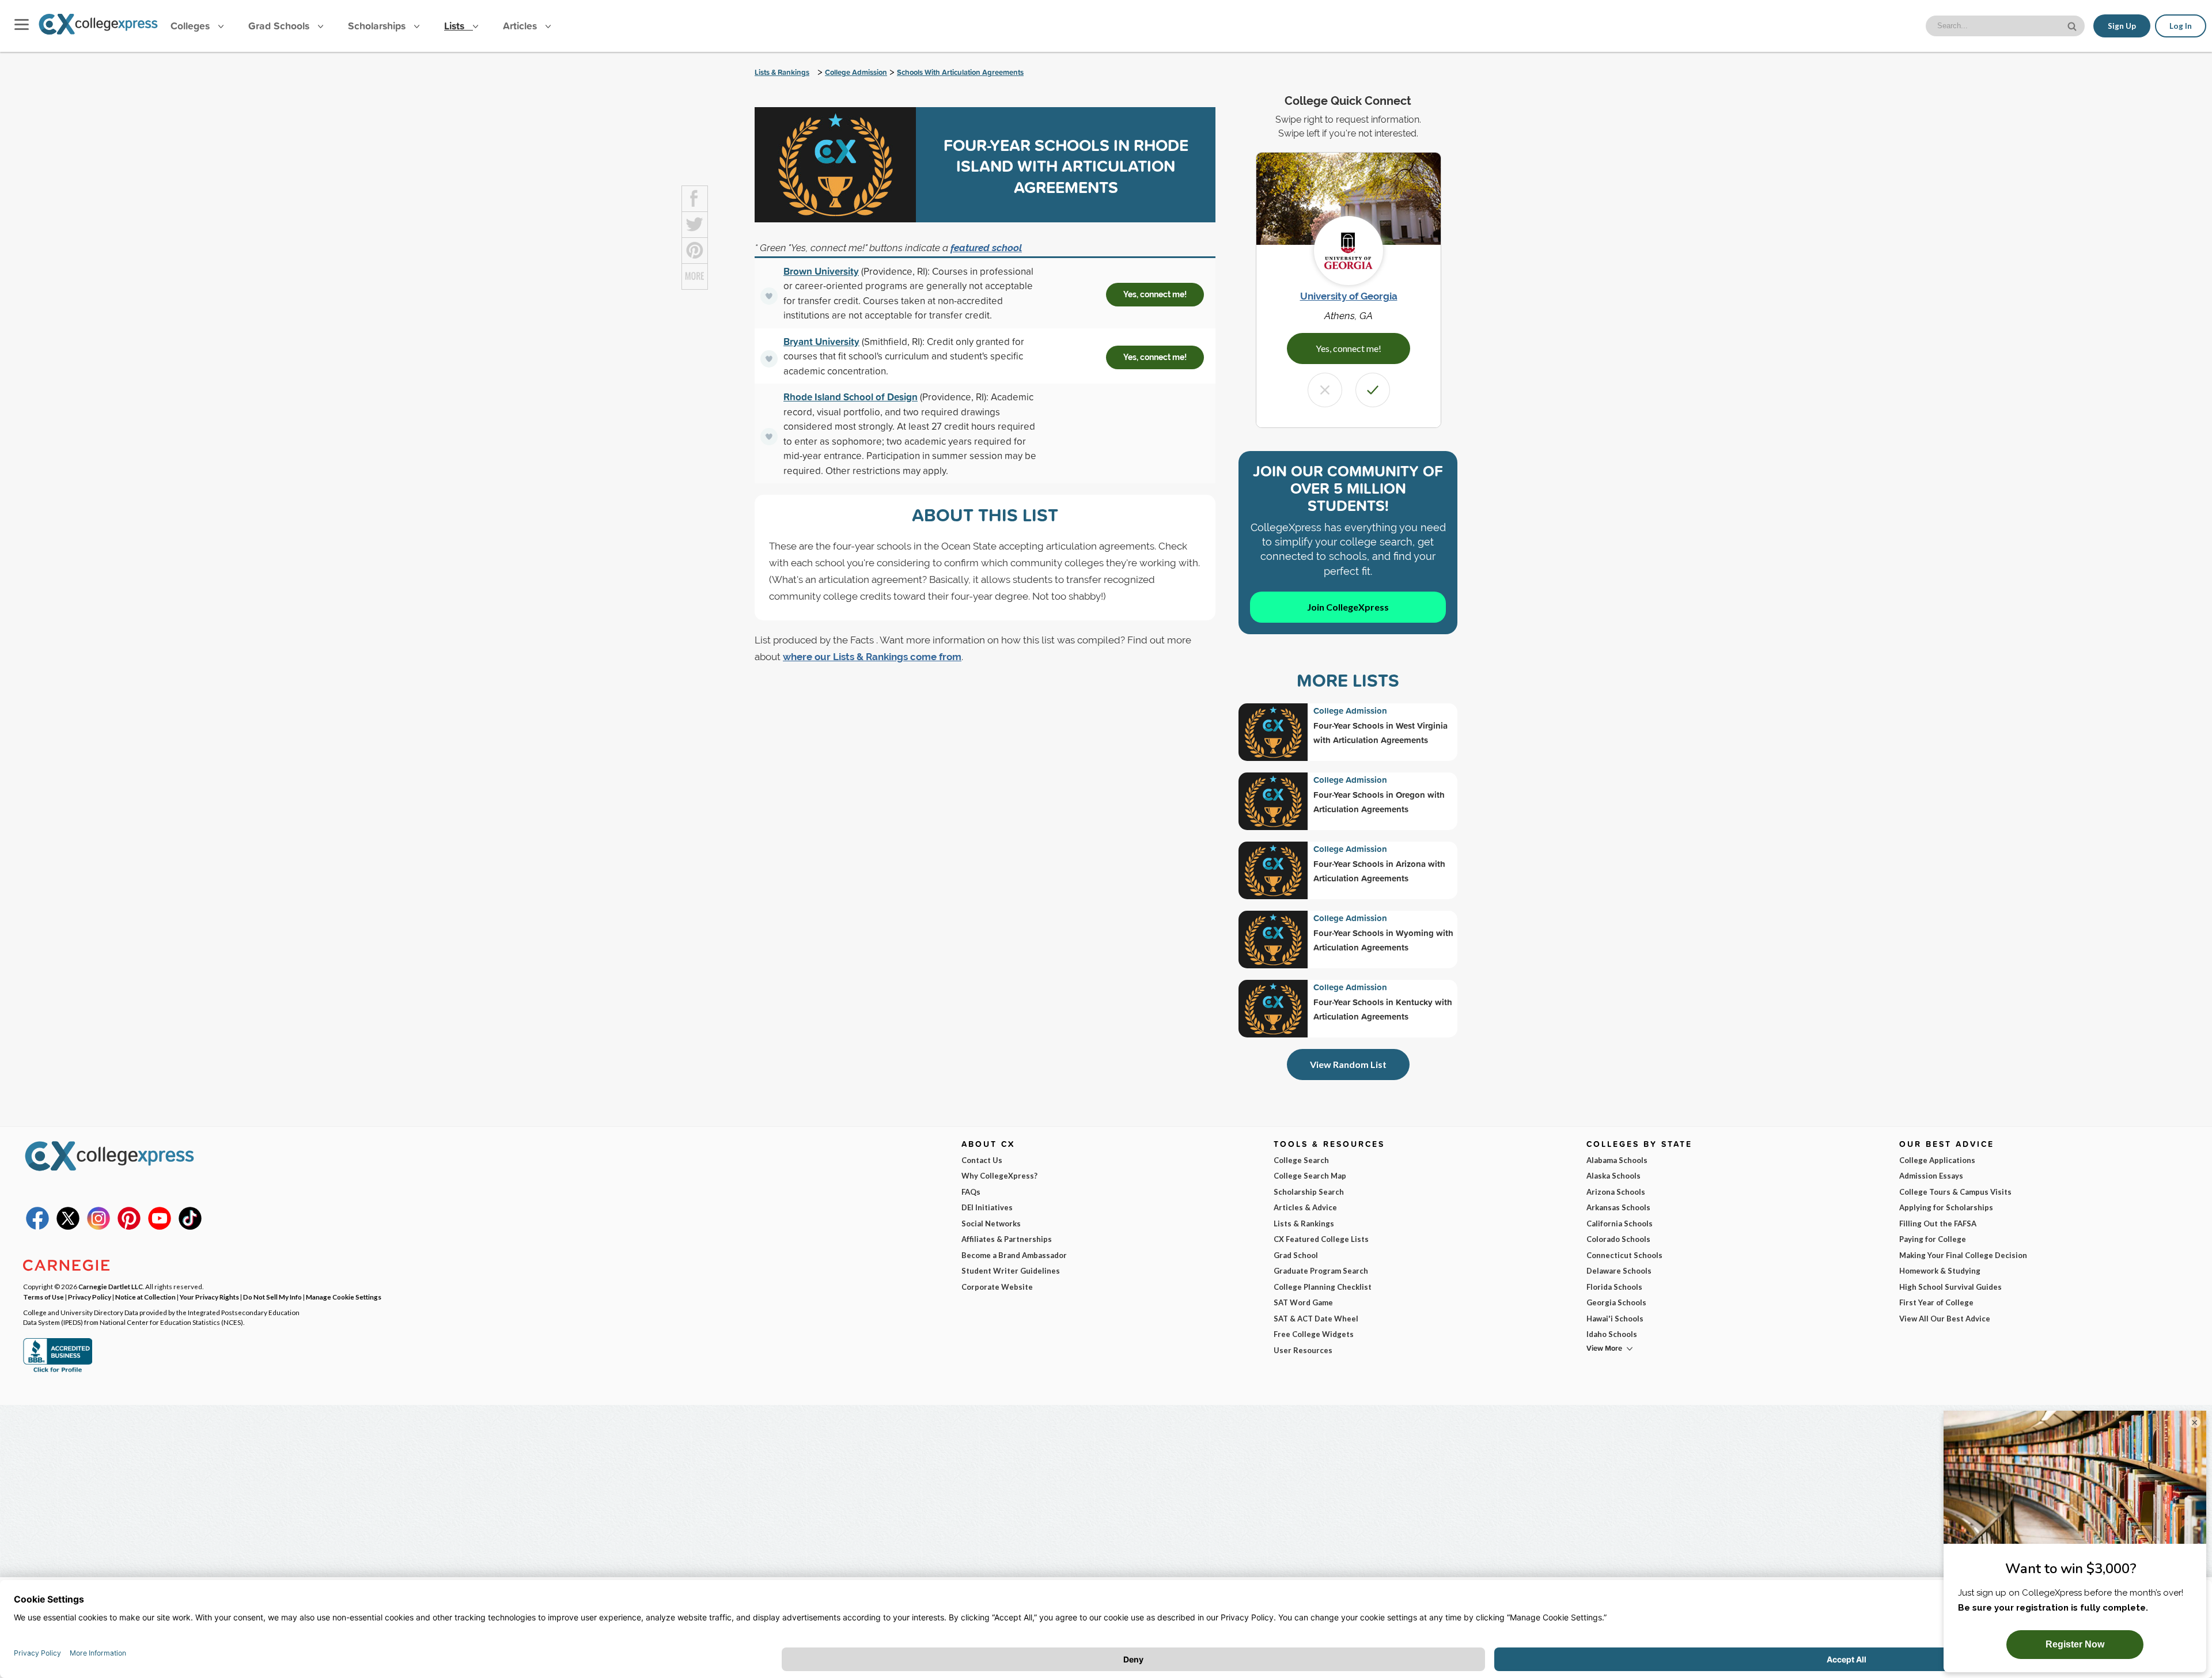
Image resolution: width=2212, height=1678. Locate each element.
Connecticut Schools (1624, 1255)
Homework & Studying (1940, 1271)
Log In (2181, 26)
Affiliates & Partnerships (1007, 1239)
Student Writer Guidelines (1011, 1271)
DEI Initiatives (987, 1207)
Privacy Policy (90, 1297)
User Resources (1303, 1350)
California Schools (1620, 1224)
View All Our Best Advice (1945, 1319)
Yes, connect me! (1155, 294)
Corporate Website (997, 1287)
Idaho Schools (1612, 1334)
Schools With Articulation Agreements (960, 72)
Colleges (190, 26)
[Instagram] (99, 1227)
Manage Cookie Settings (344, 1297)
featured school (986, 248)
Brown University (821, 271)
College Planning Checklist (1323, 1287)
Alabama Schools (1617, 1160)
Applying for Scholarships (1946, 1207)
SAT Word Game (1303, 1302)
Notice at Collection (145, 1297)
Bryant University (821, 341)
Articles (521, 26)
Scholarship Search (1309, 1192)
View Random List (1348, 1064)
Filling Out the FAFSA (1938, 1224)
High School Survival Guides (1950, 1287)
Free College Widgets (1314, 1334)
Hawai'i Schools (1615, 1319)
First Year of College (1936, 1302)
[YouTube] (160, 1227)
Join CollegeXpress (1348, 607)
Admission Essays (1931, 1176)
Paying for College (1933, 1239)
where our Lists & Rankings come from (872, 657)
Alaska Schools (1613, 1176)
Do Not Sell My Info (272, 1297)
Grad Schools (280, 26)
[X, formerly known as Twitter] (68, 1227)
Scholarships (378, 26)
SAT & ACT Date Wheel (1316, 1319)
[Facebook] (37, 1227)
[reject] (1325, 390)
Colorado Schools (1618, 1239)
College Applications (1937, 1160)
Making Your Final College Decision (1963, 1255)
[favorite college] (769, 296)
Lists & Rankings (782, 72)
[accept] (1373, 390)
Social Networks (991, 1224)
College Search (1301, 1160)
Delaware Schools (1619, 1271)
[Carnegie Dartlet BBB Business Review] (58, 1371)
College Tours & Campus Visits (1955, 1192)
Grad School (1296, 1255)
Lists (456, 26)
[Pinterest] (129, 1227)
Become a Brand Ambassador (1014, 1255)
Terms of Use (43, 1297)
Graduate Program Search (1321, 1271)
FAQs (971, 1192)
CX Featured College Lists (1321, 1239)
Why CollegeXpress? (999, 1176)
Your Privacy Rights (209, 1297)
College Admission (856, 72)
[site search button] (2073, 25)
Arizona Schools (1616, 1192)
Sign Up (2122, 26)
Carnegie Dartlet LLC (111, 1286)
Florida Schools (1614, 1287)
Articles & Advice (1305, 1207)
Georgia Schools (1616, 1302)
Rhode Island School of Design (851, 397)
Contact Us (982, 1160)
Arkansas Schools (1618, 1207)
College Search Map (1310, 1176)
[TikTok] (190, 1227)
